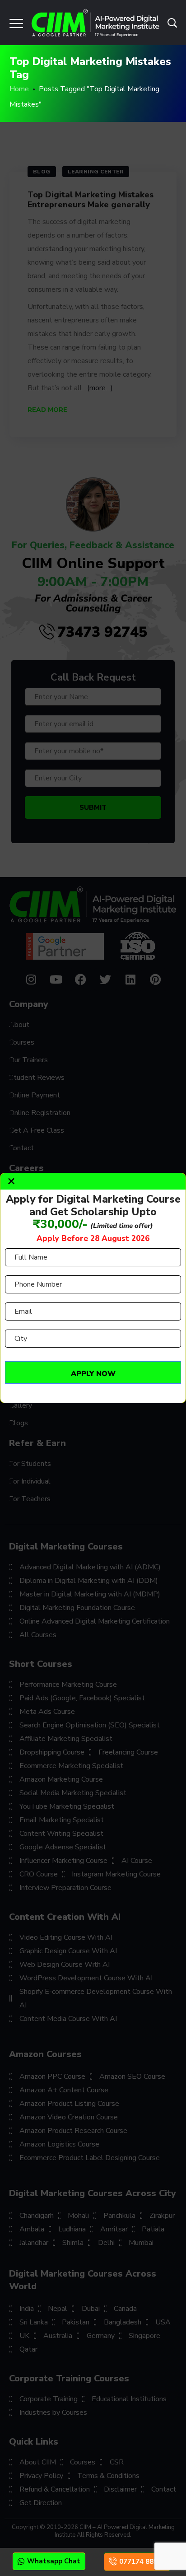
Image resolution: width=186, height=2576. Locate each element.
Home (19, 89)
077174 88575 (142, 2562)
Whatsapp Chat (54, 2561)
